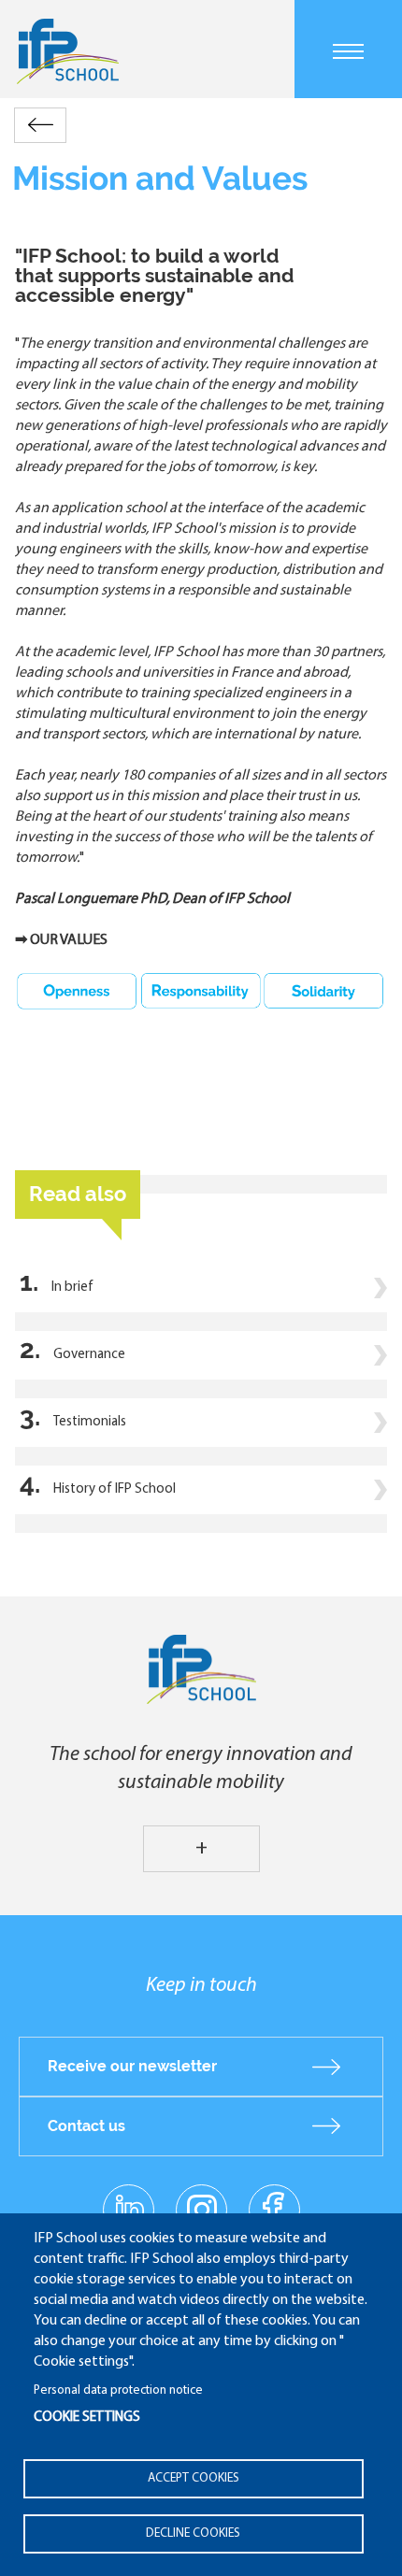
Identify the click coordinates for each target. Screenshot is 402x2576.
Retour (40, 125)
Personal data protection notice (118, 2390)
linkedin (129, 2198)
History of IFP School (115, 1489)
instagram (201, 2209)
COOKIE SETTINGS (87, 2418)
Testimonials (90, 1422)
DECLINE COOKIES (193, 2533)
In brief (72, 1288)
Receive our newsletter (132, 2066)
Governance (89, 1355)
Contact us (86, 2126)
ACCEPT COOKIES (194, 2478)
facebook (274, 2209)
